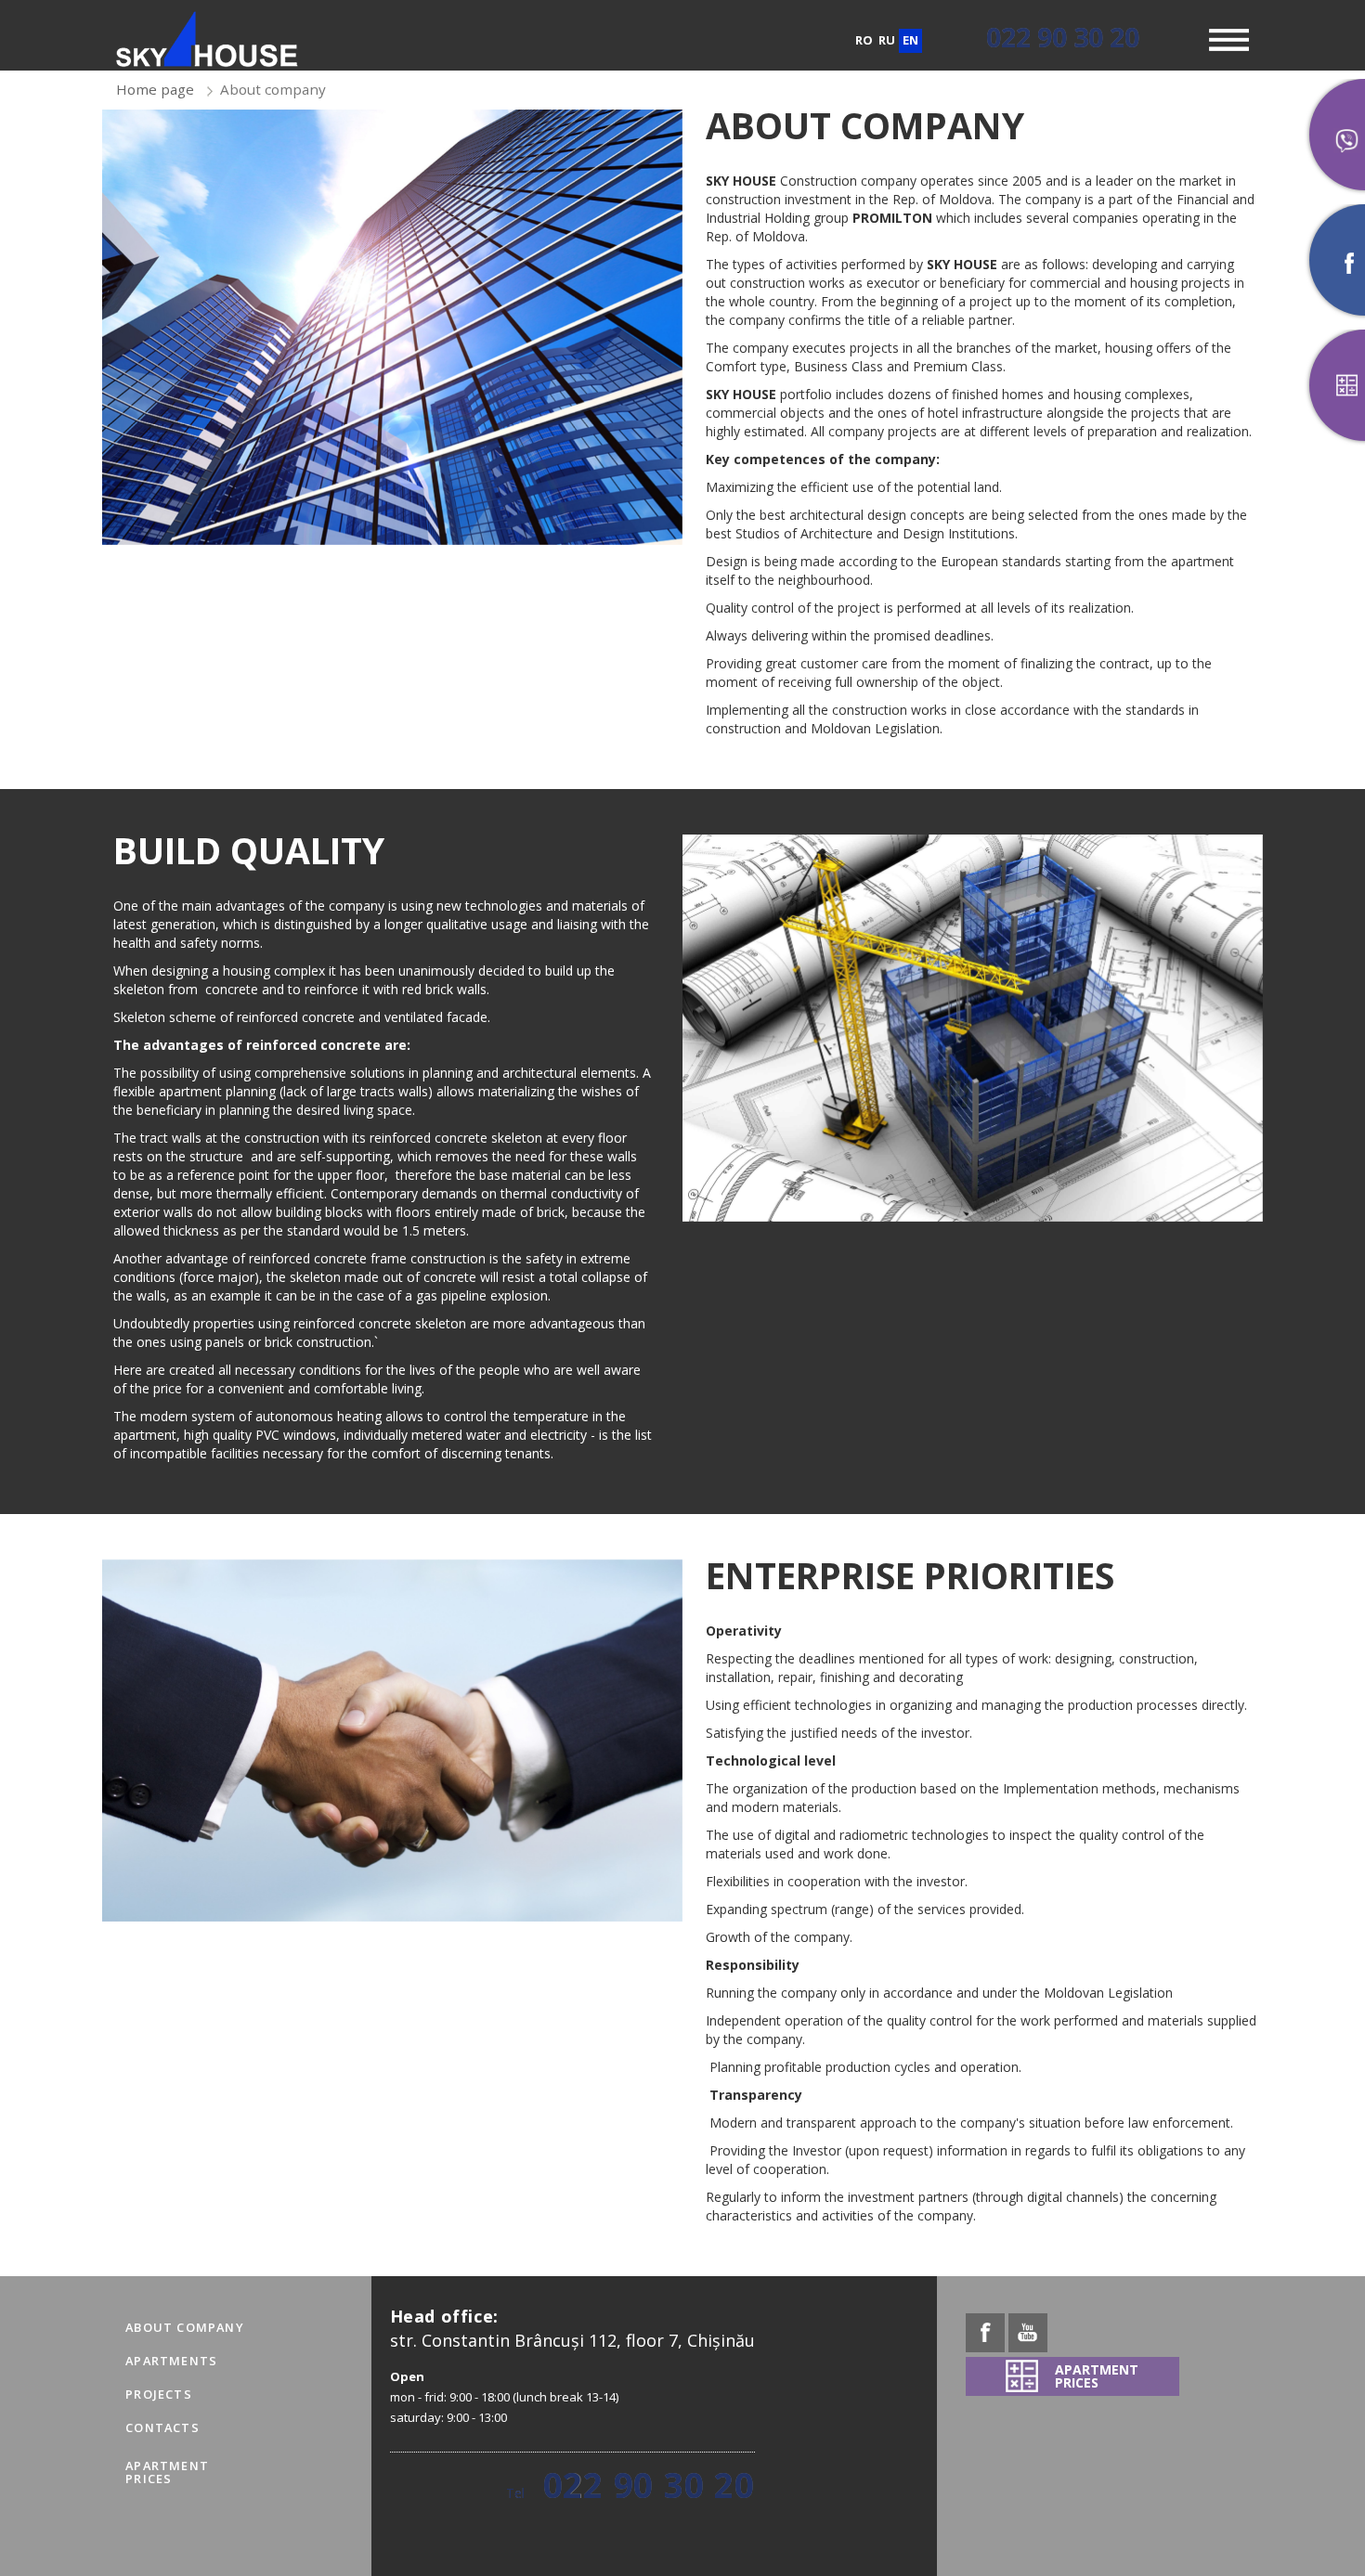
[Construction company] (207, 39)
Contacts (162, 2427)
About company (185, 2327)
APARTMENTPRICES (167, 2472)
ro (864, 40)
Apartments (171, 2361)
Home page (155, 89)
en (910, 40)
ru (887, 40)
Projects (159, 2394)
